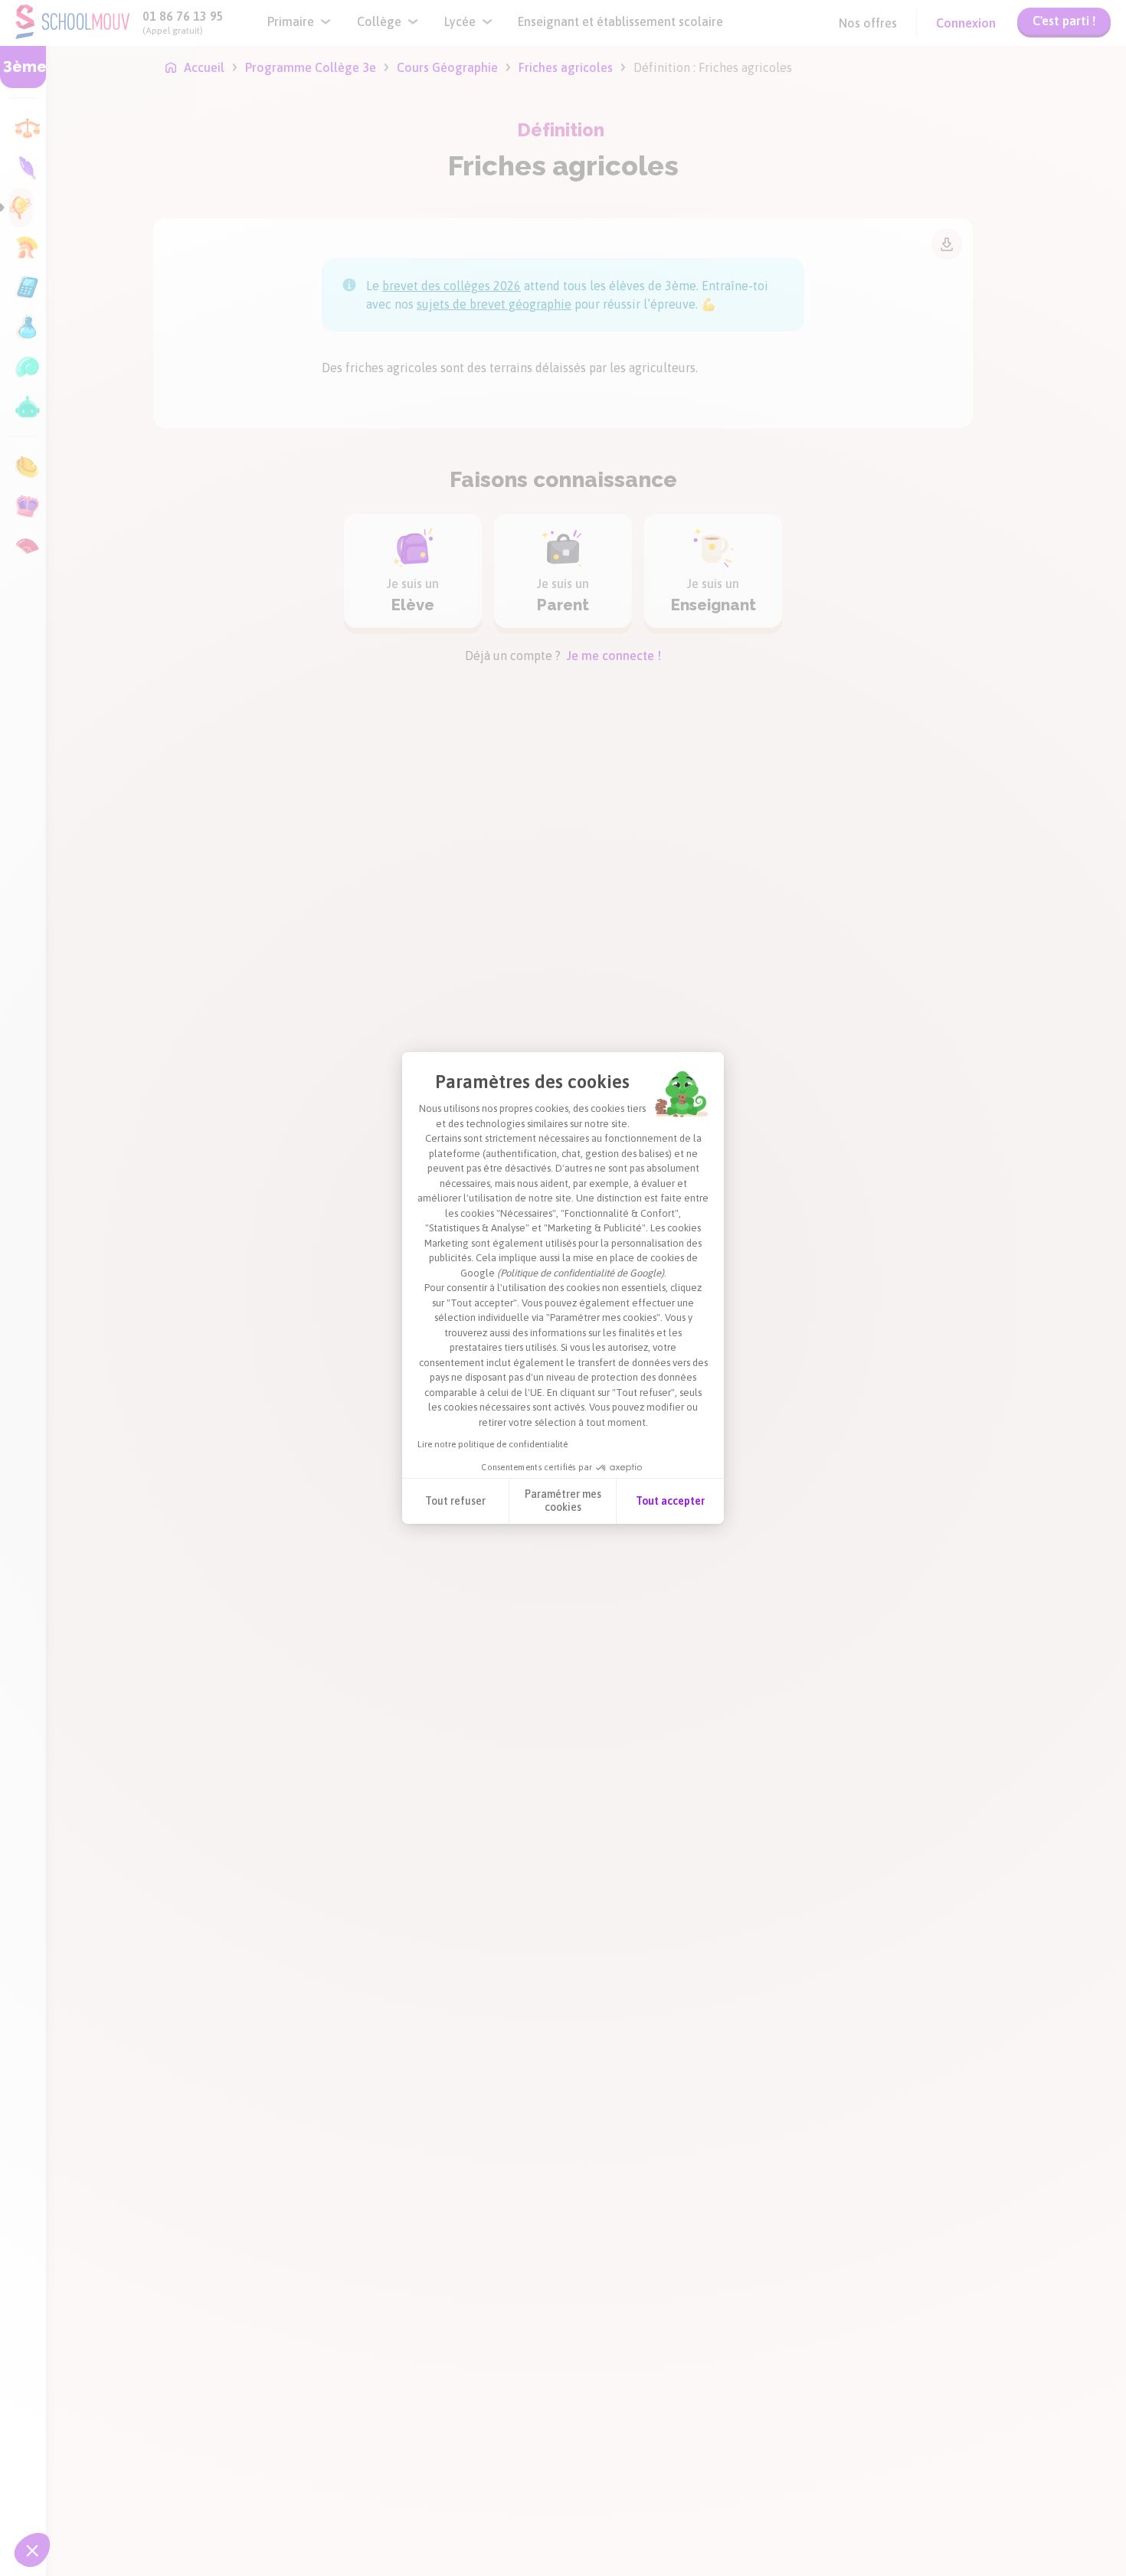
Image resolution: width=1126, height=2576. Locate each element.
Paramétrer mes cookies (563, 1501)
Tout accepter (670, 1501)
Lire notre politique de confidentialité (493, 1444)
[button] (32, 2550)
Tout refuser (455, 1501)
